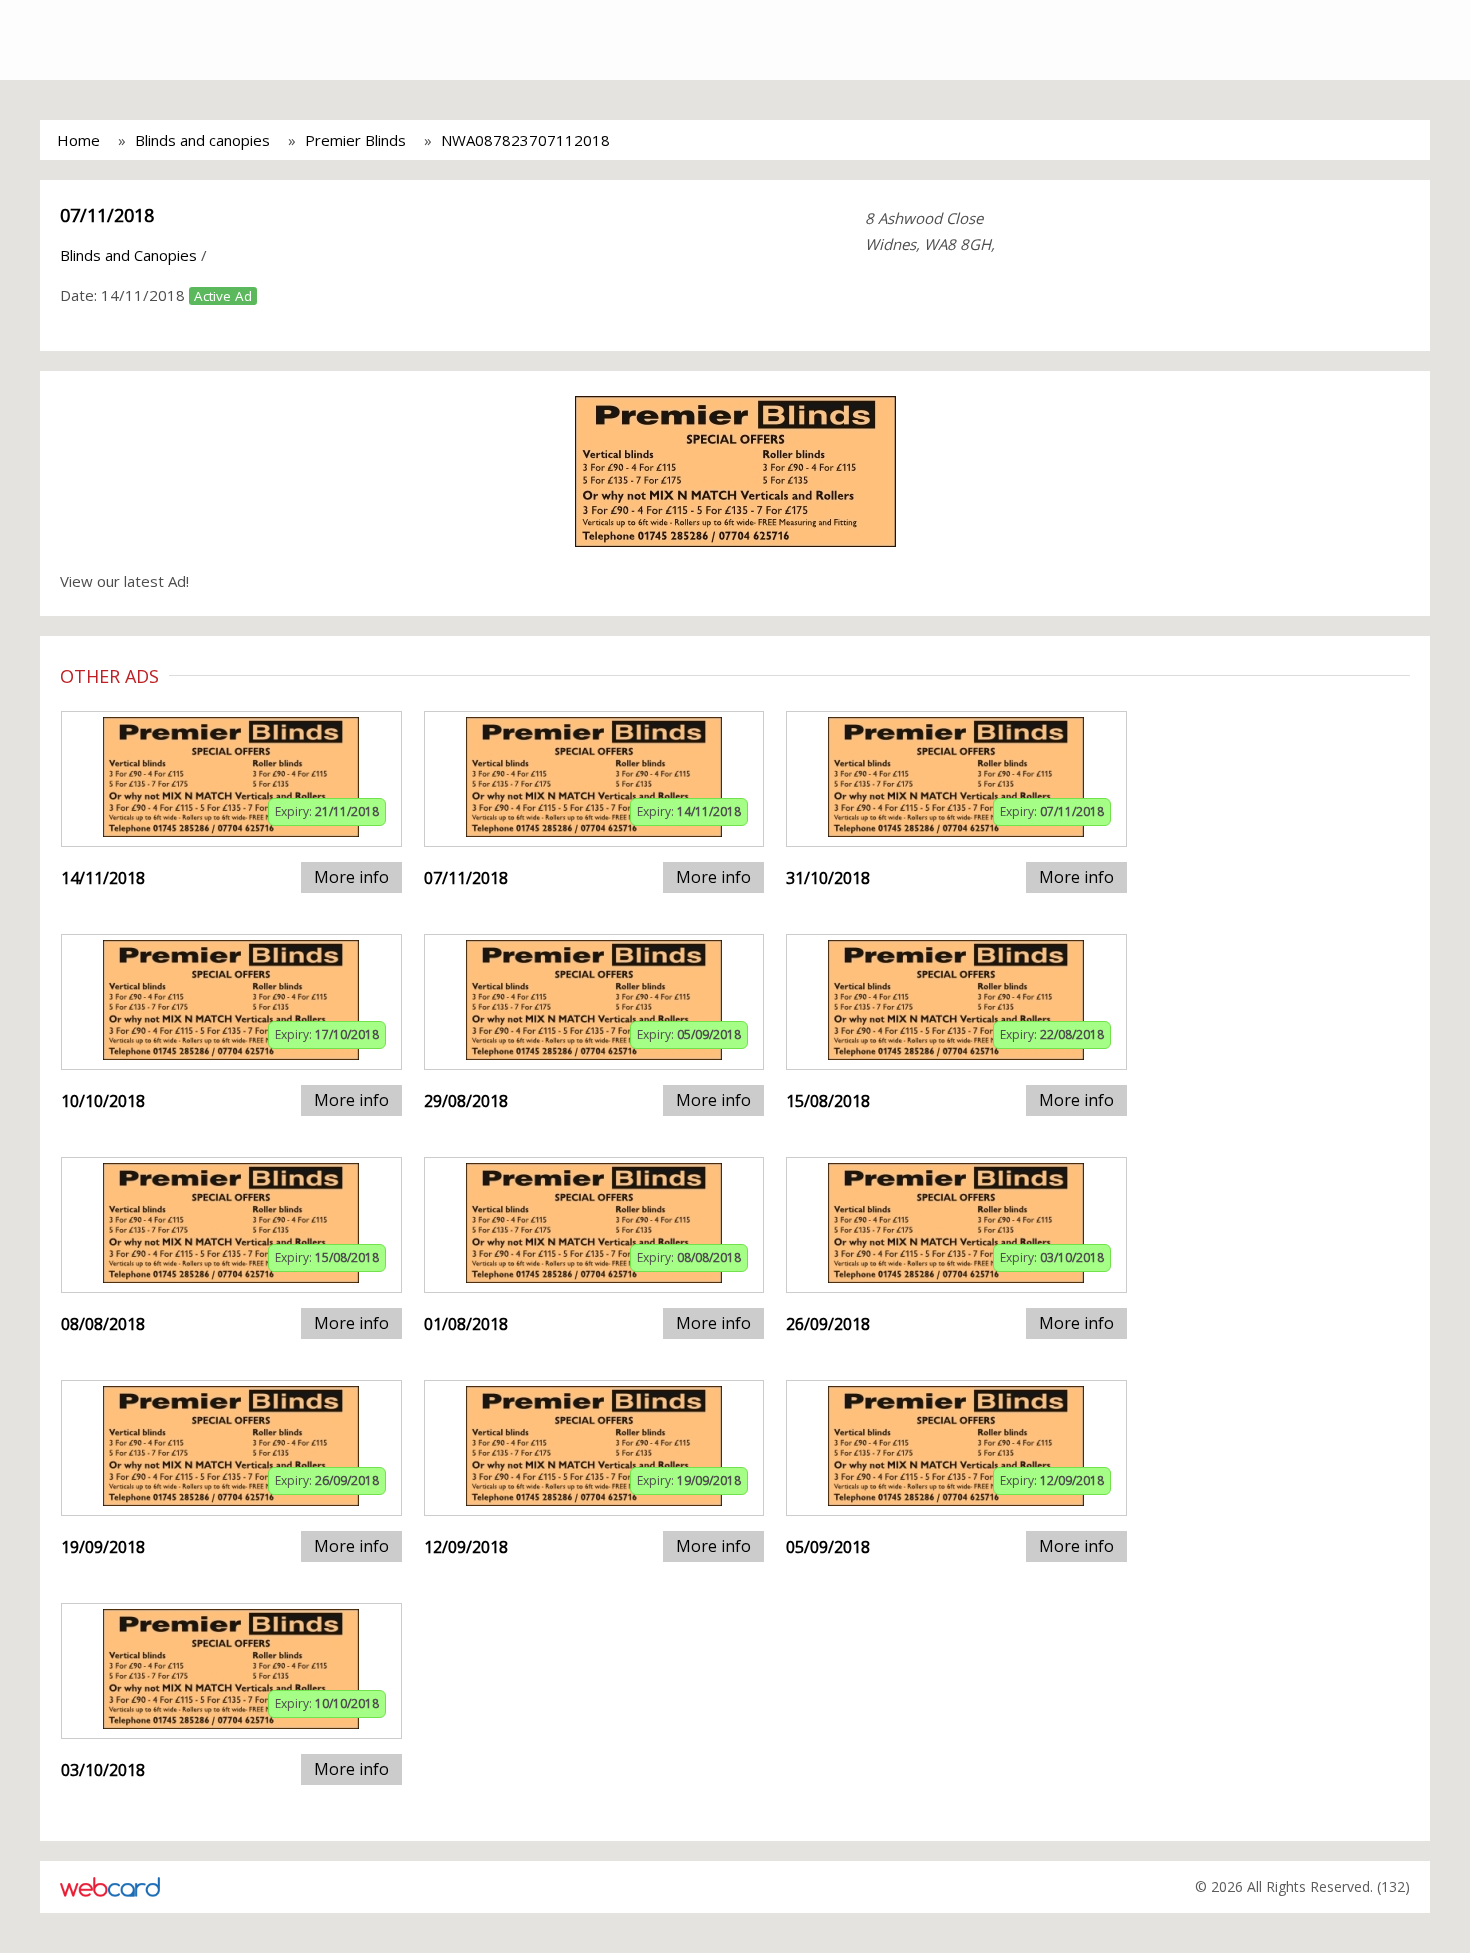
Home (78, 140)
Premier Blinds (355, 140)
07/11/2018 (107, 215)
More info (351, 877)
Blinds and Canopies (128, 255)
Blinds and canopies (202, 140)
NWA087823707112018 (525, 140)
